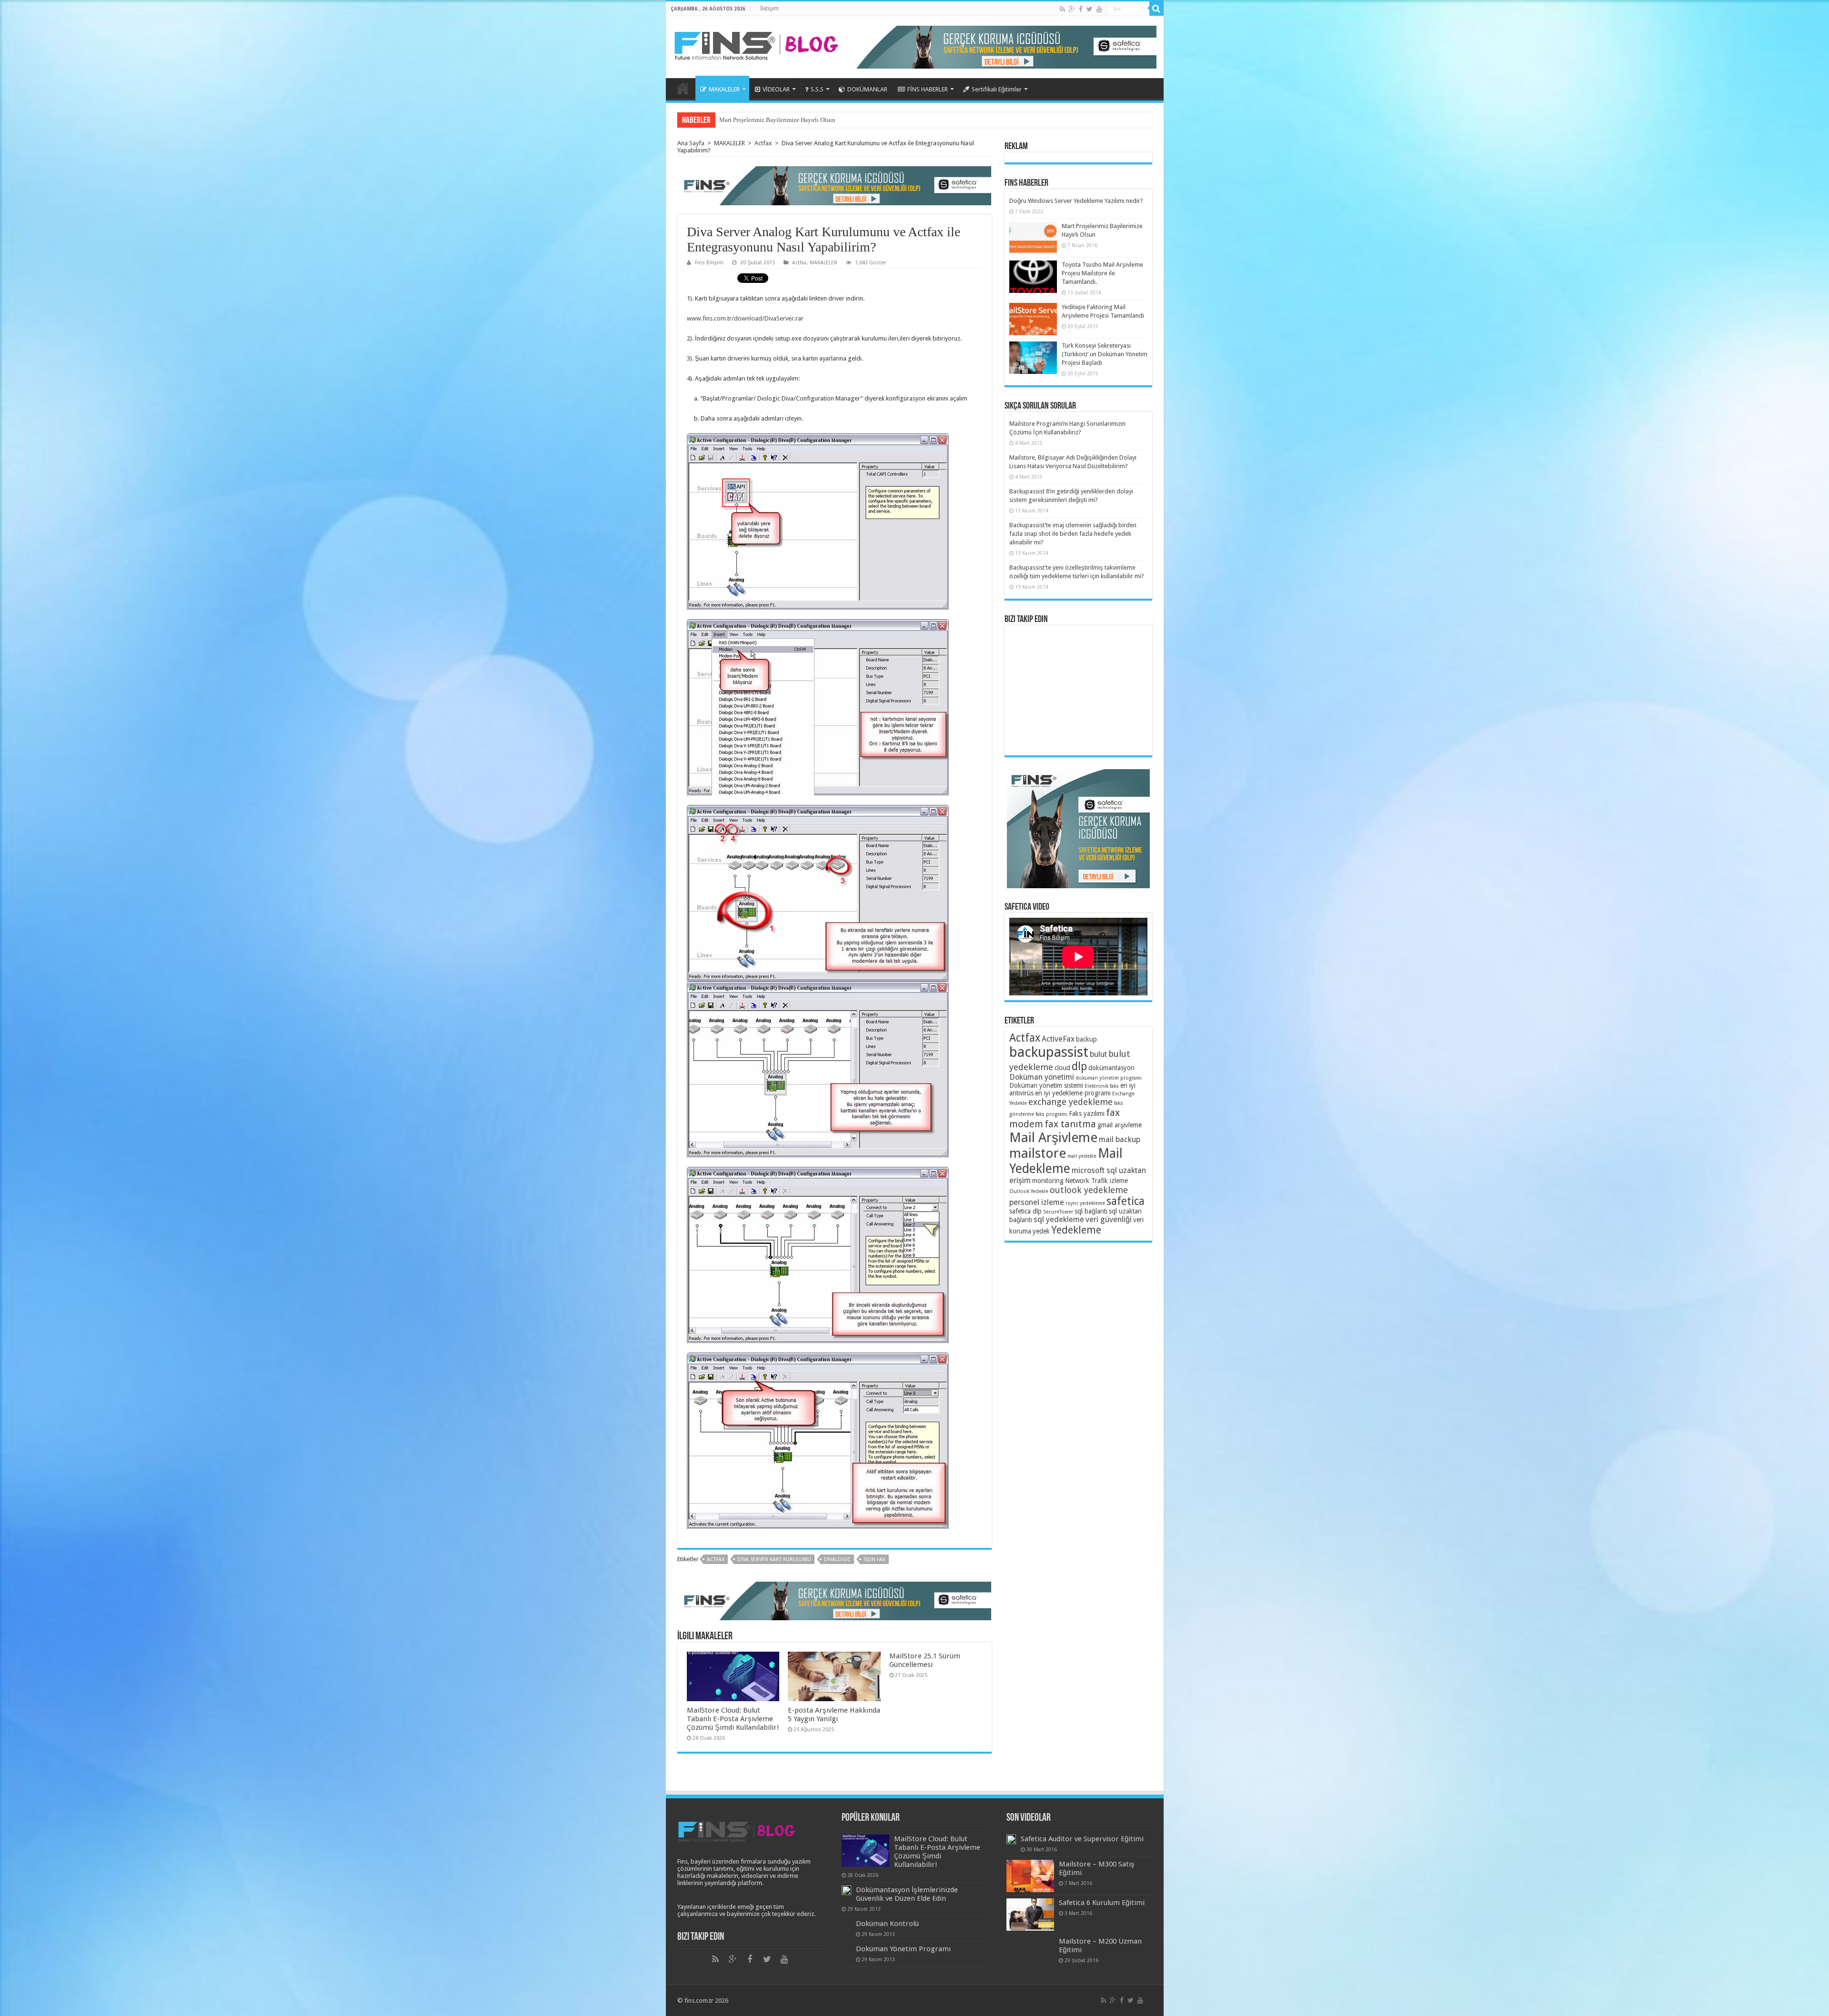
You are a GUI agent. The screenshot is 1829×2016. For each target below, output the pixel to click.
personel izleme (1037, 1202)
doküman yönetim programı (1109, 1078)
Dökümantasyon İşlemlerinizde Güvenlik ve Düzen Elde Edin (907, 1894)
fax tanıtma (1070, 1124)
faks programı (1051, 1114)
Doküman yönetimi (1042, 1077)
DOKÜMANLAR (867, 89)
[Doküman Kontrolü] (846, 1924)
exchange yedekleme (1070, 1102)
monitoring (1048, 1181)
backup (1086, 1039)
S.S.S (817, 89)
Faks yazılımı (1087, 1113)
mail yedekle (1082, 1156)
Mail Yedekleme (1066, 1161)
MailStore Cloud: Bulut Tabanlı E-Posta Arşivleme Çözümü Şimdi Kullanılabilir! (733, 1719)
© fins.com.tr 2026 (703, 2001)
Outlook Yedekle (1029, 1191)
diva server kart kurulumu (774, 1560)
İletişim (769, 9)
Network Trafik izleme (1096, 1181)
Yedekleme (1076, 1230)
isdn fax (874, 1560)
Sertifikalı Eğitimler (997, 89)
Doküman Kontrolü (887, 1924)
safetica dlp (1025, 1211)
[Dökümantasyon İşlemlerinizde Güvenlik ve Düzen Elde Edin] (846, 1890)
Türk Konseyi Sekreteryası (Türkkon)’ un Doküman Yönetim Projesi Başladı (1105, 354)
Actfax (763, 143)
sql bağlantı (1091, 1211)
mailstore (1038, 1153)
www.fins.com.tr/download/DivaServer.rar (745, 318)
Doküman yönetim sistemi (1046, 1085)
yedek (1041, 1231)
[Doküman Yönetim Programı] (846, 1949)
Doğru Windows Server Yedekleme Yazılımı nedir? (1076, 201)
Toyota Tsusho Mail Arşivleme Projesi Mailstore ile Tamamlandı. (1102, 273)
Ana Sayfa (683, 88)
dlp (1079, 1066)
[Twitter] (1090, 9)
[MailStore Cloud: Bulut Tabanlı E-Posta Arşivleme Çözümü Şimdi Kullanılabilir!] (865, 1851)
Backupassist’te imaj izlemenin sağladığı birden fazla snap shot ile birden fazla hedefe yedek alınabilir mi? (1073, 534)
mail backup (1120, 1139)
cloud (1062, 1068)
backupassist (1049, 1052)
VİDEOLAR (776, 89)
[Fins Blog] (756, 43)
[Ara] (1156, 9)
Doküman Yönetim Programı (903, 1949)
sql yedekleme (1059, 1219)
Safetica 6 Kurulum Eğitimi (1102, 1903)
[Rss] (1062, 9)
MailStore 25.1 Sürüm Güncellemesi (925, 1660)
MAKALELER (724, 89)
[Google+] (1072, 9)
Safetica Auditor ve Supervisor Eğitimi (1082, 1839)
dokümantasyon (1111, 1068)
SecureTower (1058, 1212)
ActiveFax (1058, 1039)
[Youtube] (1099, 9)
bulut (1098, 1054)
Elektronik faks (1102, 1086)
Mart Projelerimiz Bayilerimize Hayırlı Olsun (777, 120)
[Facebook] (1081, 9)
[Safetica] (834, 185)
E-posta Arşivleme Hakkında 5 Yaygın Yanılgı (834, 1715)
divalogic (837, 1560)
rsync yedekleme (1085, 1203)
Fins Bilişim (709, 263)
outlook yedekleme (1089, 1190)
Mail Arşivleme (1053, 1138)
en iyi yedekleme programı (1073, 1093)
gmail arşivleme (1120, 1125)
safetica (1126, 1201)
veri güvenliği (1109, 1219)
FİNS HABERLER (928, 89)
